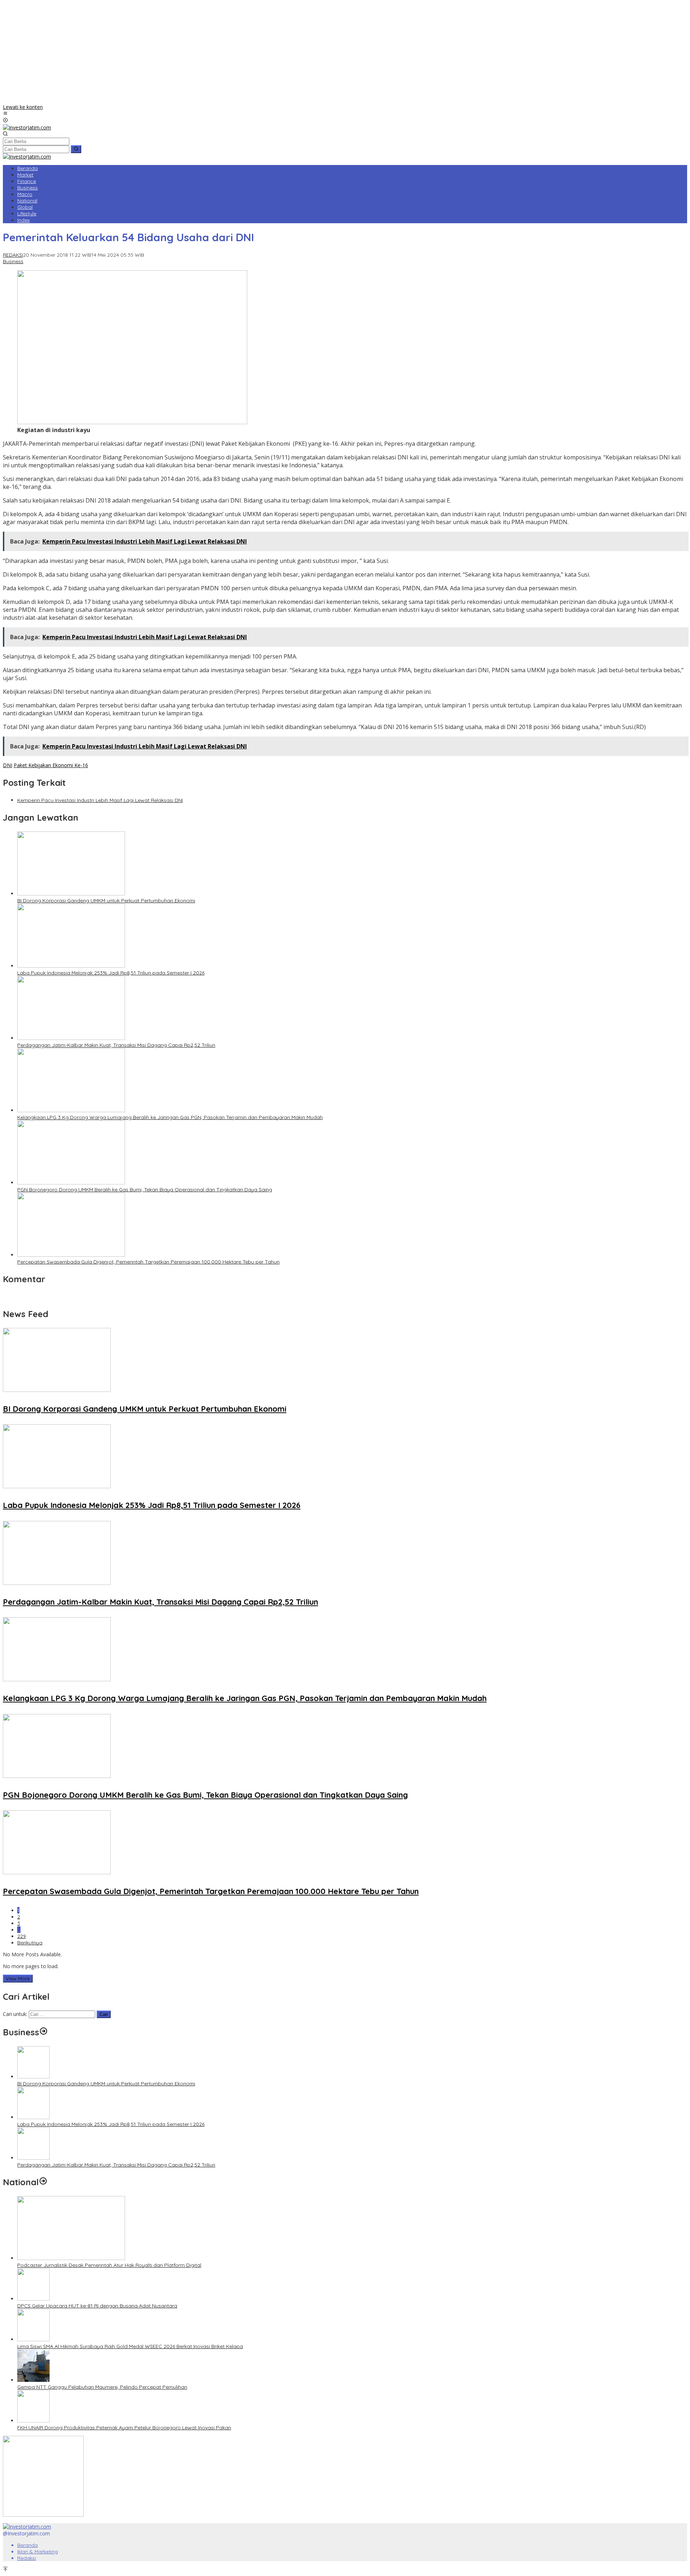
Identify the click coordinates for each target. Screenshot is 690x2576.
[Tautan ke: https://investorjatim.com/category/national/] (43, 2182)
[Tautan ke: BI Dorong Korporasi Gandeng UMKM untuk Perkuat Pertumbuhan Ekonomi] (33, 2077)
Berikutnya (30, 1943)
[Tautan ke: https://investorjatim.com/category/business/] (43, 2032)
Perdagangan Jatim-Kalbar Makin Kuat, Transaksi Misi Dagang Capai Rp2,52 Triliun (116, 1045)
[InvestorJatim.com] (27, 127)
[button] (76, 149)
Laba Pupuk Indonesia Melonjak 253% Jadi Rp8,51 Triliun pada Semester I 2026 (111, 973)
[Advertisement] (345, 53)
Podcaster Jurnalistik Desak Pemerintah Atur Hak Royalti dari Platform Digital (109, 2265)
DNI (8, 765)
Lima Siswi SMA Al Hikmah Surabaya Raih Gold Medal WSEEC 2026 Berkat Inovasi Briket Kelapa (130, 2346)
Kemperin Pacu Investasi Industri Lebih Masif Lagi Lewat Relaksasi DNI (100, 800)
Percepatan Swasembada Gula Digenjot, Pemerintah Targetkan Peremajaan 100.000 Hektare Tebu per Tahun (148, 1262)
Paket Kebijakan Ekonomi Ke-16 (51, 765)
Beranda (27, 2545)
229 (22, 1936)
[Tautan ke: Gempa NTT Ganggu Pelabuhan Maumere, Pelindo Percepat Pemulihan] (33, 2380)
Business (13, 261)
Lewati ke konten (23, 107)
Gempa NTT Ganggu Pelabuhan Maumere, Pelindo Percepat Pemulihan (102, 2387)
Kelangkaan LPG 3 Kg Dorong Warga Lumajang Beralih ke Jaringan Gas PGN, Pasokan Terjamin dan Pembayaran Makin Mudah (170, 1117)
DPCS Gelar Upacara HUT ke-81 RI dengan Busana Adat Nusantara (97, 2306)
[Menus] (5, 114)
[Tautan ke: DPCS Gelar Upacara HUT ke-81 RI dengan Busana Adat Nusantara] (33, 2299)
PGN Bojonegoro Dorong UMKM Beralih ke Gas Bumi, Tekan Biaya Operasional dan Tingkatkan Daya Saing (145, 1190)
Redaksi (27, 2558)
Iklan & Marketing (38, 2552)
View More (18, 1979)
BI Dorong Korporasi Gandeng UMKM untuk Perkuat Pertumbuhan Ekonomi (106, 900)
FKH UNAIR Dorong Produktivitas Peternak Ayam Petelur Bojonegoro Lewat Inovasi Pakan (124, 2428)
